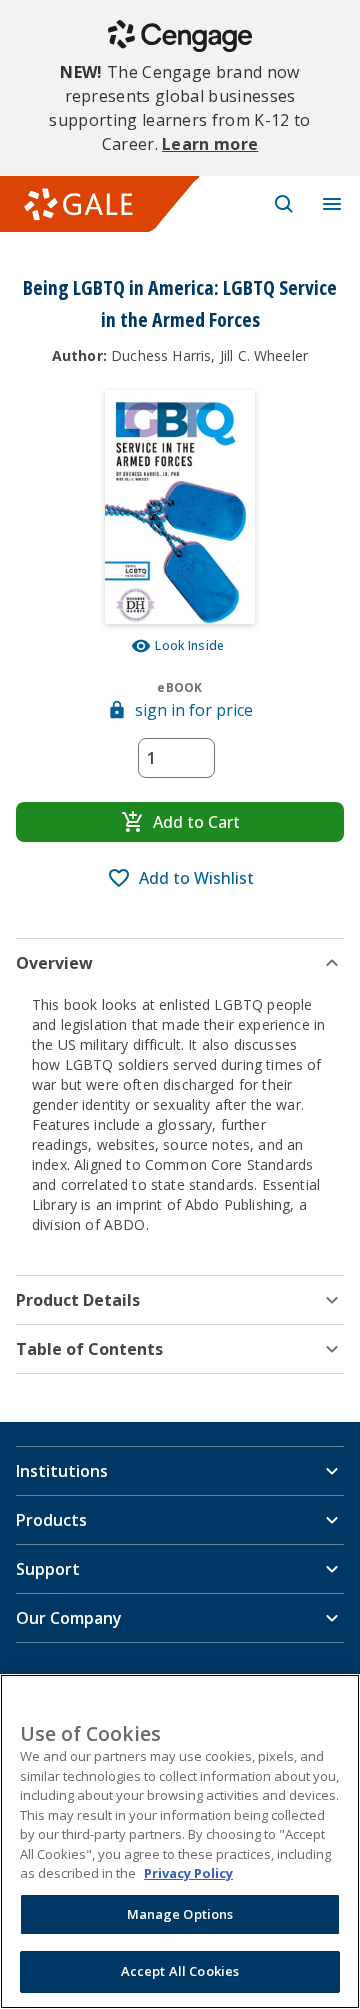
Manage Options (180, 1914)
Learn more (210, 144)
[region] (180, 1841)
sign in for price (194, 710)
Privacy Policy (188, 1873)
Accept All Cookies (180, 1971)
